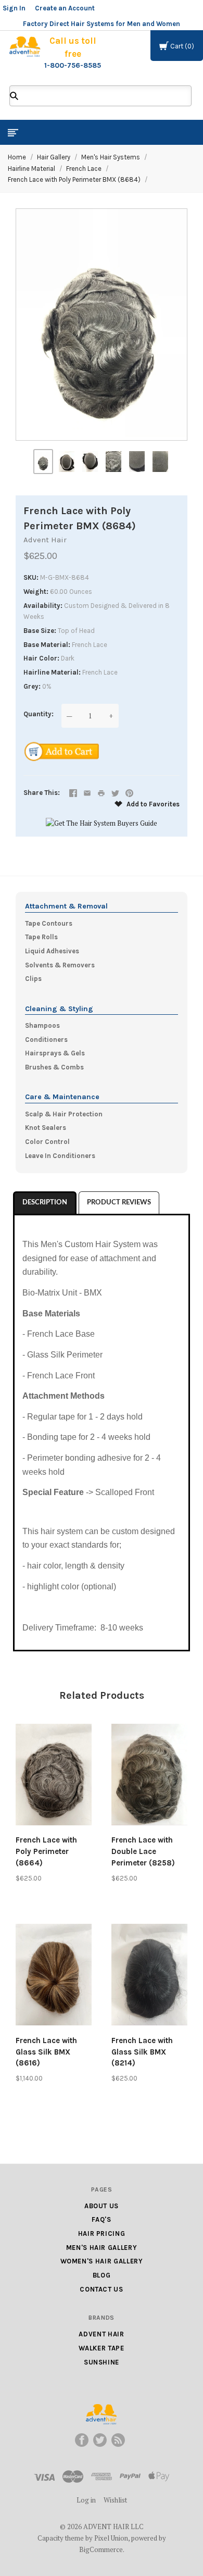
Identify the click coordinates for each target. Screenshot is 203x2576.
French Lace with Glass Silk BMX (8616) (46, 2052)
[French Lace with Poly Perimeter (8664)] (54, 1776)
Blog (102, 2275)
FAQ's (101, 2219)
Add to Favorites (152, 804)
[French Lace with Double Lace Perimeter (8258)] (149, 1776)
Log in (86, 2500)
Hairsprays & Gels (55, 1053)
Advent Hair (45, 540)
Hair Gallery (54, 157)
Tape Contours (49, 923)
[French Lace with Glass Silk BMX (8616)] (54, 1976)
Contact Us (102, 2289)
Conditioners (46, 1040)
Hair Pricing (102, 2233)
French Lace (84, 169)
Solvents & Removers (60, 965)
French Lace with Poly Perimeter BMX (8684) (74, 179)
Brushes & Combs (54, 1067)
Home (17, 157)
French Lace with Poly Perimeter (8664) (46, 1851)
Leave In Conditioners (60, 1156)
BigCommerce (101, 2549)
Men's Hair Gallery (102, 2248)
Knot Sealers (46, 1128)
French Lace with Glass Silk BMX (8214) (142, 2052)
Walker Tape (101, 2348)
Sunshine (102, 2362)
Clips (33, 979)
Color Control (47, 1142)
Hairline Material (31, 169)
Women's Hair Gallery (102, 2261)
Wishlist (115, 2500)
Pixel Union (111, 2538)
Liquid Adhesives (52, 951)
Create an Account (65, 8)
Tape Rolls (41, 937)
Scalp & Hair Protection (64, 1114)
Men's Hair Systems (111, 157)
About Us (102, 2206)
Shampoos (42, 1025)
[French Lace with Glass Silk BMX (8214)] (149, 1976)
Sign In (14, 8)
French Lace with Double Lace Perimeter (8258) (143, 1851)
